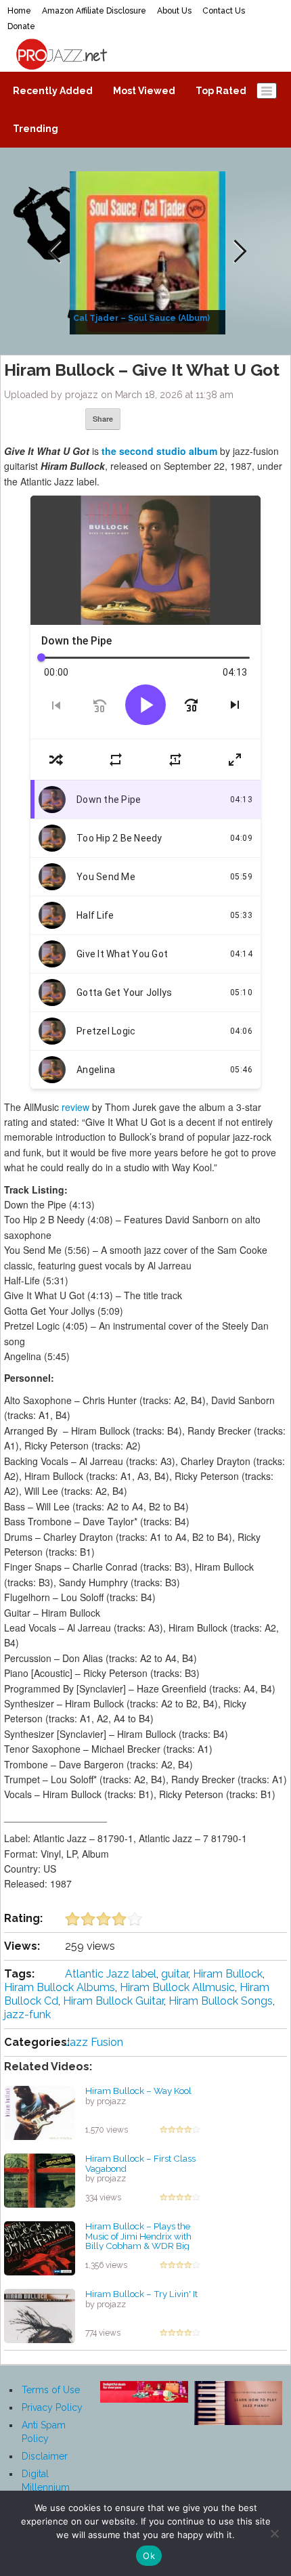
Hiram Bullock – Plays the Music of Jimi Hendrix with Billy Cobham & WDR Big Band (138, 2241)
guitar (175, 1974)
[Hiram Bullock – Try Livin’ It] (40, 2315)
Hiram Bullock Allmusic (177, 1987)
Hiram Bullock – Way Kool (138, 2091)
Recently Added (53, 91)
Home (19, 11)
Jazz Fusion (94, 2042)
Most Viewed (144, 91)
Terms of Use (51, 2390)
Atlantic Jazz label (111, 1974)
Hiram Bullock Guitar (113, 2001)
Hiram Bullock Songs (221, 2001)
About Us (174, 11)
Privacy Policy (52, 2407)
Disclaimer (45, 2456)
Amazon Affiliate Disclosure (94, 11)
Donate (21, 26)
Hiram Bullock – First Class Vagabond (140, 2163)
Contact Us (224, 11)
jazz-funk (27, 2014)
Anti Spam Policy (44, 2432)
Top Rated (221, 91)
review (75, 1107)
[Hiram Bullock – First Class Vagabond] (40, 2180)
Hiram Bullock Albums (60, 1987)
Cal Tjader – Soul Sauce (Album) (141, 318)
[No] (274, 2533)
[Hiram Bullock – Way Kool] (40, 2112)
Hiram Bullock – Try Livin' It (141, 2294)
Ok (149, 2556)
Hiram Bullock (228, 1974)
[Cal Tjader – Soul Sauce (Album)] (149, 252)
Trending (36, 129)
